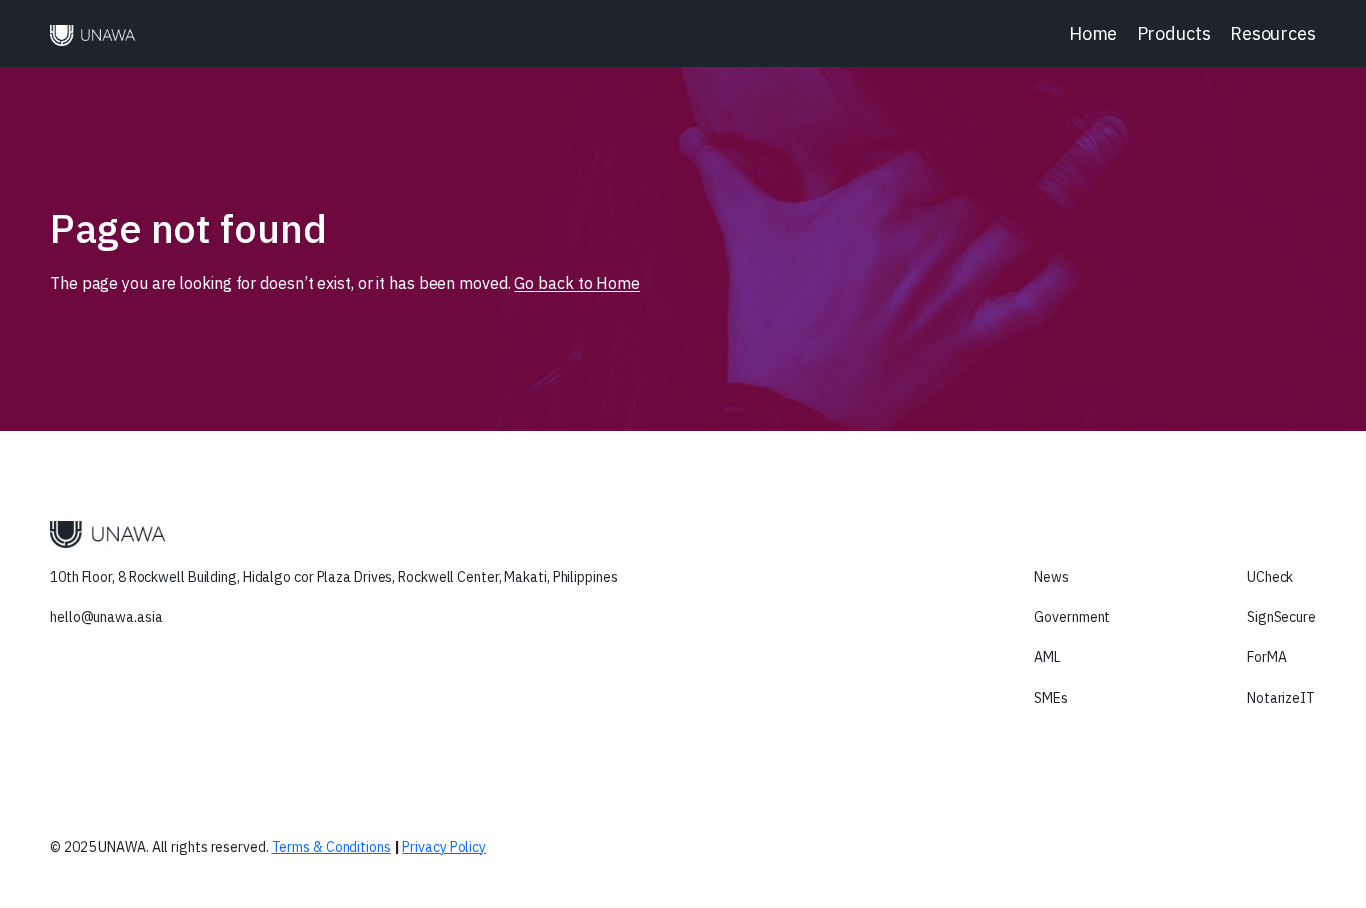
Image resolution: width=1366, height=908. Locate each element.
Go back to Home (577, 283)
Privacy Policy (444, 847)
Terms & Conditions (331, 847)
